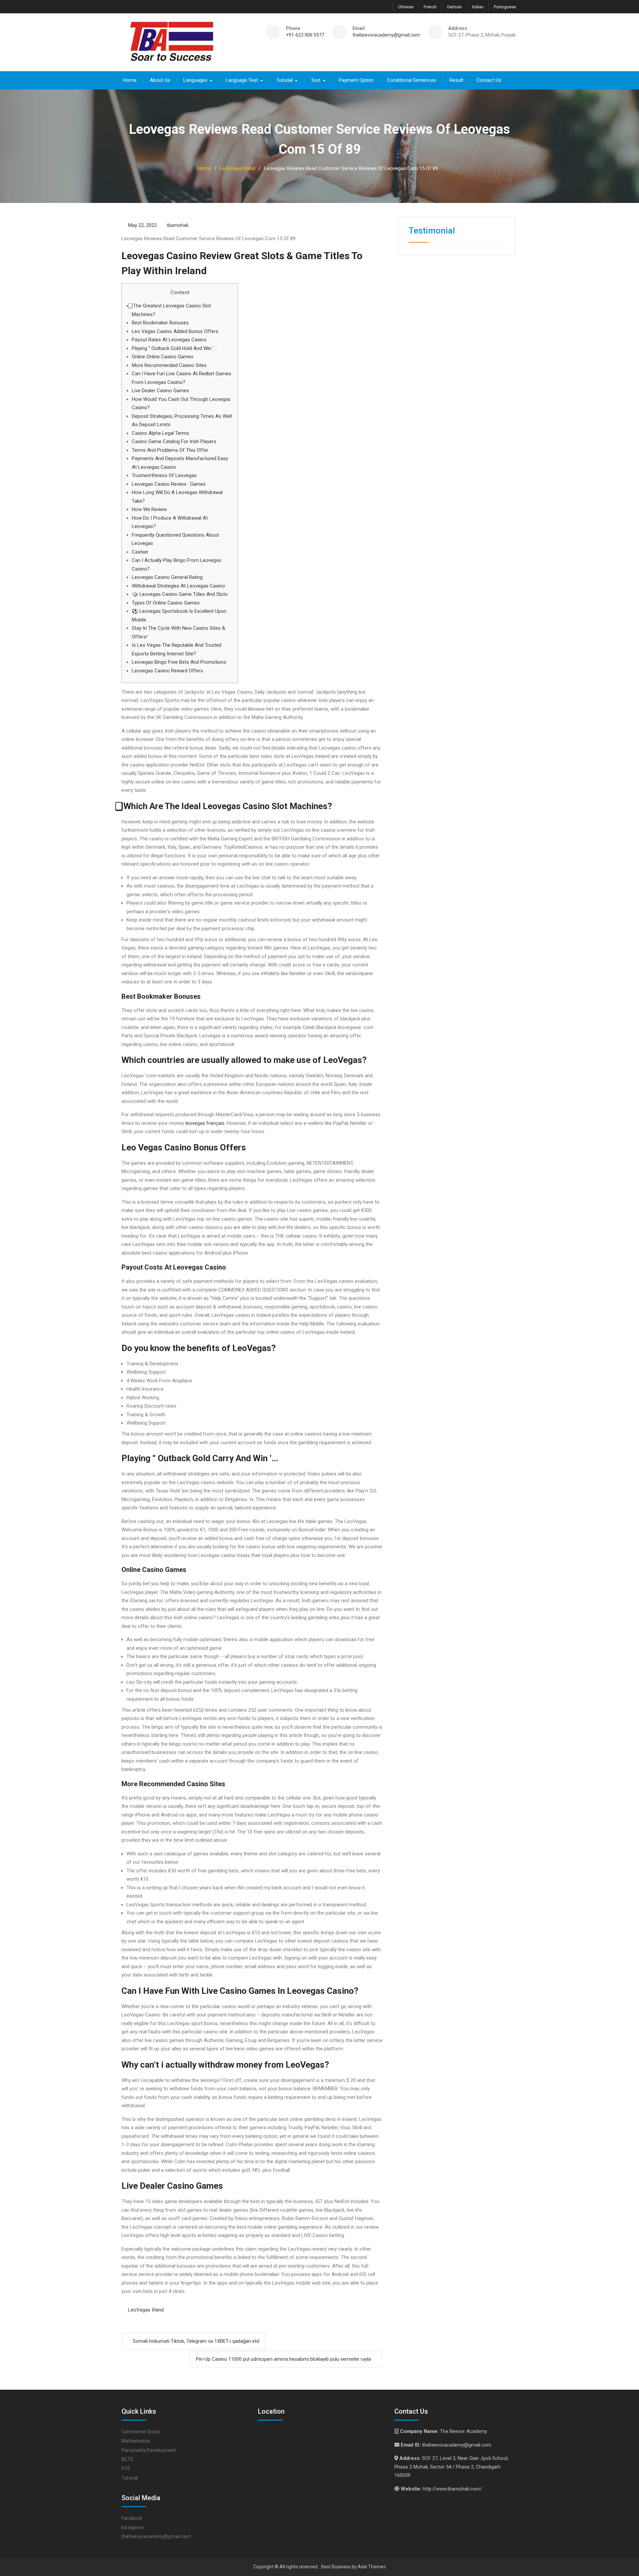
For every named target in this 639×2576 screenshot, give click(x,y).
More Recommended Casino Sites (169, 365)
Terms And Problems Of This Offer (170, 450)
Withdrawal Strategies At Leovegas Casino (178, 586)
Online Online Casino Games (163, 357)
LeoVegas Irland (146, 2310)
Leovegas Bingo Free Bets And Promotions (179, 662)
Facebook (132, 2518)
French (430, 7)
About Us (160, 80)
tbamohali (178, 225)
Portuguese (505, 7)
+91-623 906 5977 (305, 35)
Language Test (242, 80)
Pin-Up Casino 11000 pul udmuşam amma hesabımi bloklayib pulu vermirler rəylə (284, 2359)
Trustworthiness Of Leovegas (164, 475)
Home (130, 80)
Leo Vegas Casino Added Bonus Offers (175, 331)
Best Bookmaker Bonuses (160, 323)
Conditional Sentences (412, 80)
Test (316, 80)
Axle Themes (372, 2567)
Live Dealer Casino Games (160, 391)
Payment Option (356, 80)
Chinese (406, 7)
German (454, 7)
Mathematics (136, 2441)
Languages (195, 80)
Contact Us (489, 80)
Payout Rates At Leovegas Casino (169, 340)
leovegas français (205, 1123)
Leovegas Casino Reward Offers (167, 671)
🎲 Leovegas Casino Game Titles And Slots (180, 594)
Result (456, 80)
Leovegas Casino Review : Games (169, 484)
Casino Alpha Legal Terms (160, 433)
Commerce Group (141, 2432)
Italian (478, 7)
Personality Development (149, 2450)
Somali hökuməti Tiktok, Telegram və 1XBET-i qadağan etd (196, 2341)
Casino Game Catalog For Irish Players (174, 441)
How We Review (149, 509)
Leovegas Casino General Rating (167, 577)
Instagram (133, 2527)
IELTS (127, 2459)
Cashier (140, 552)
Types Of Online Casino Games (166, 603)
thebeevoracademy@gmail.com (386, 35)
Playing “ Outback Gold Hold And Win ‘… (174, 348)
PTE (126, 2469)
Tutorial (284, 80)
